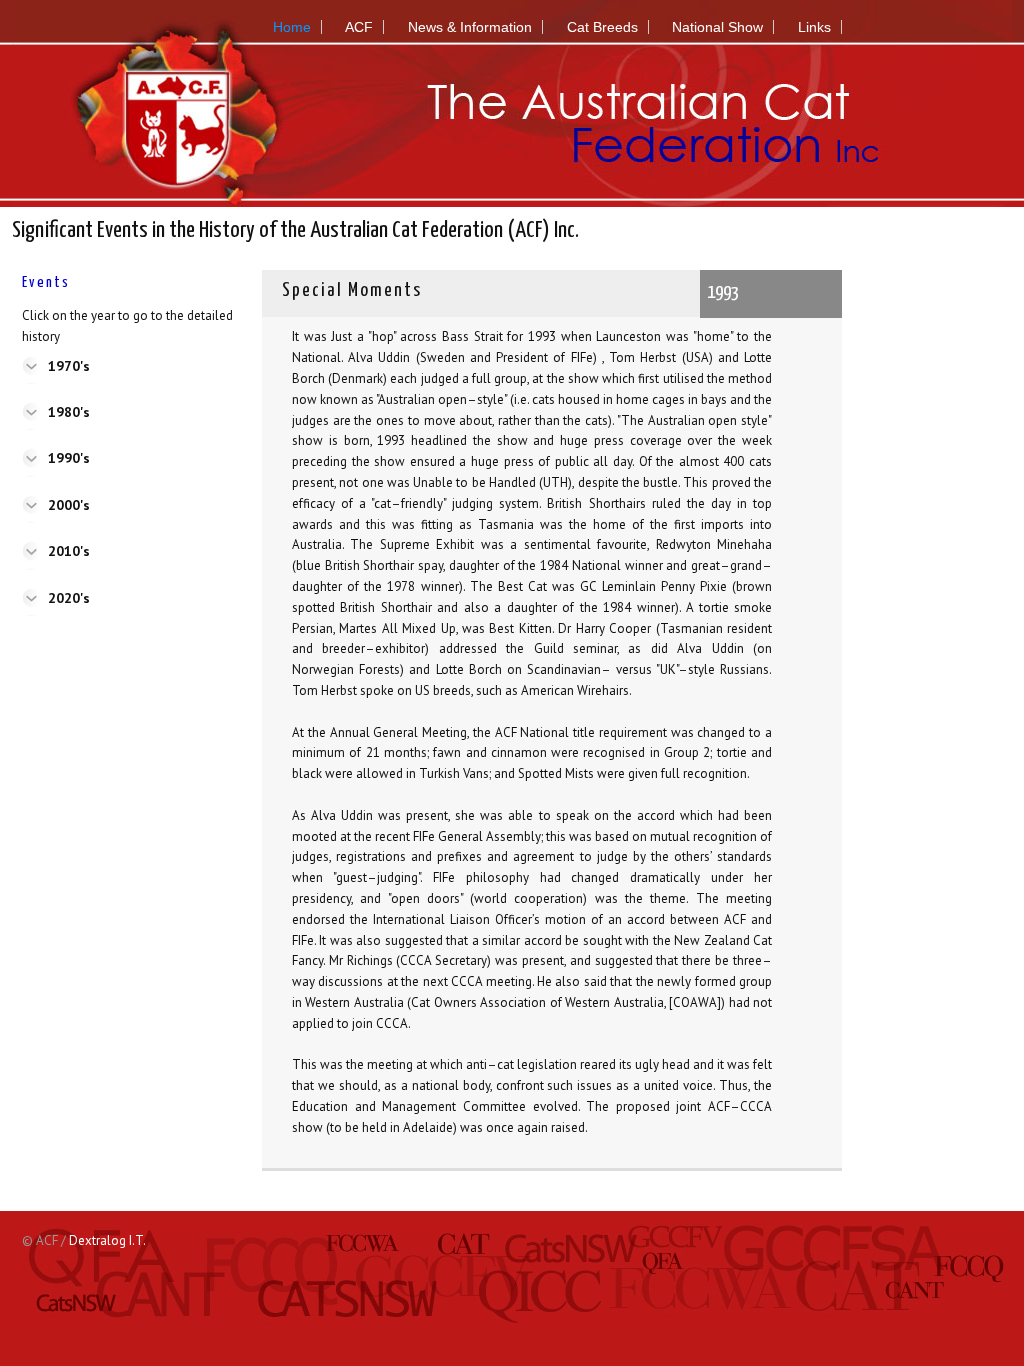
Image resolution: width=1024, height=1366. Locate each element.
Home (292, 27)
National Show (717, 27)
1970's (69, 366)
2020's (69, 598)
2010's (69, 551)
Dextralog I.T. (107, 1240)
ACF (359, 27)
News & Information (470, 27)
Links (814, 27)
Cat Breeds (602, 27)
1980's (69, 412)
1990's (69, 458)
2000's (69, 505)
